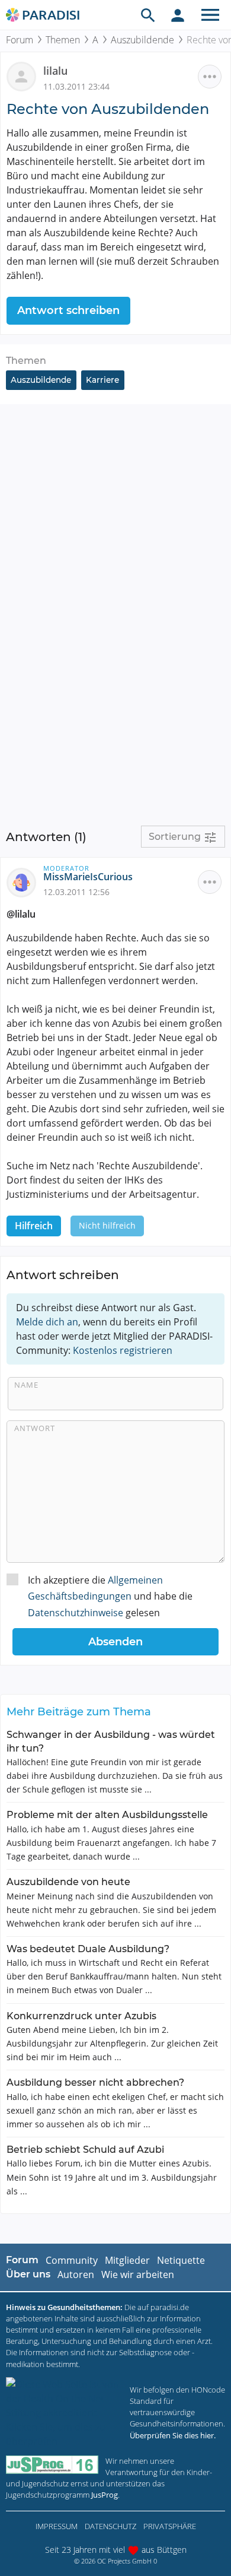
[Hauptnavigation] (210, 15)
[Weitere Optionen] (210, 77)
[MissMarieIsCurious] (25, 881)
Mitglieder (127, 2260)
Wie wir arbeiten (138, 2274)
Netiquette (181, 2260)
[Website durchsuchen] (148, 15)
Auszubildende (142, 40)
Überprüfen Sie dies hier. (173, 2435)
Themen (63, 40)
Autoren (76, 2274)
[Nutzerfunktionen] (178, 15)
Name (26, 1385)
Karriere (102, 380)
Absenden (115, 1642)
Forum (20, 40)
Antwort (35, 1428)
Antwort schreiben (68, 310)
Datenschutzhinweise (76, 1613)
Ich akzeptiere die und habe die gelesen (110, 1596)
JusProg (105, 2495)
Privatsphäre (170, 2526)
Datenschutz (110, 2526)
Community (72, 2260)
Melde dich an (47, 1322)
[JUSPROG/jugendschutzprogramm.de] (52, 2465)
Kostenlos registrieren (123, 1350)
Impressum (57, 2526)
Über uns (28, 2274)
